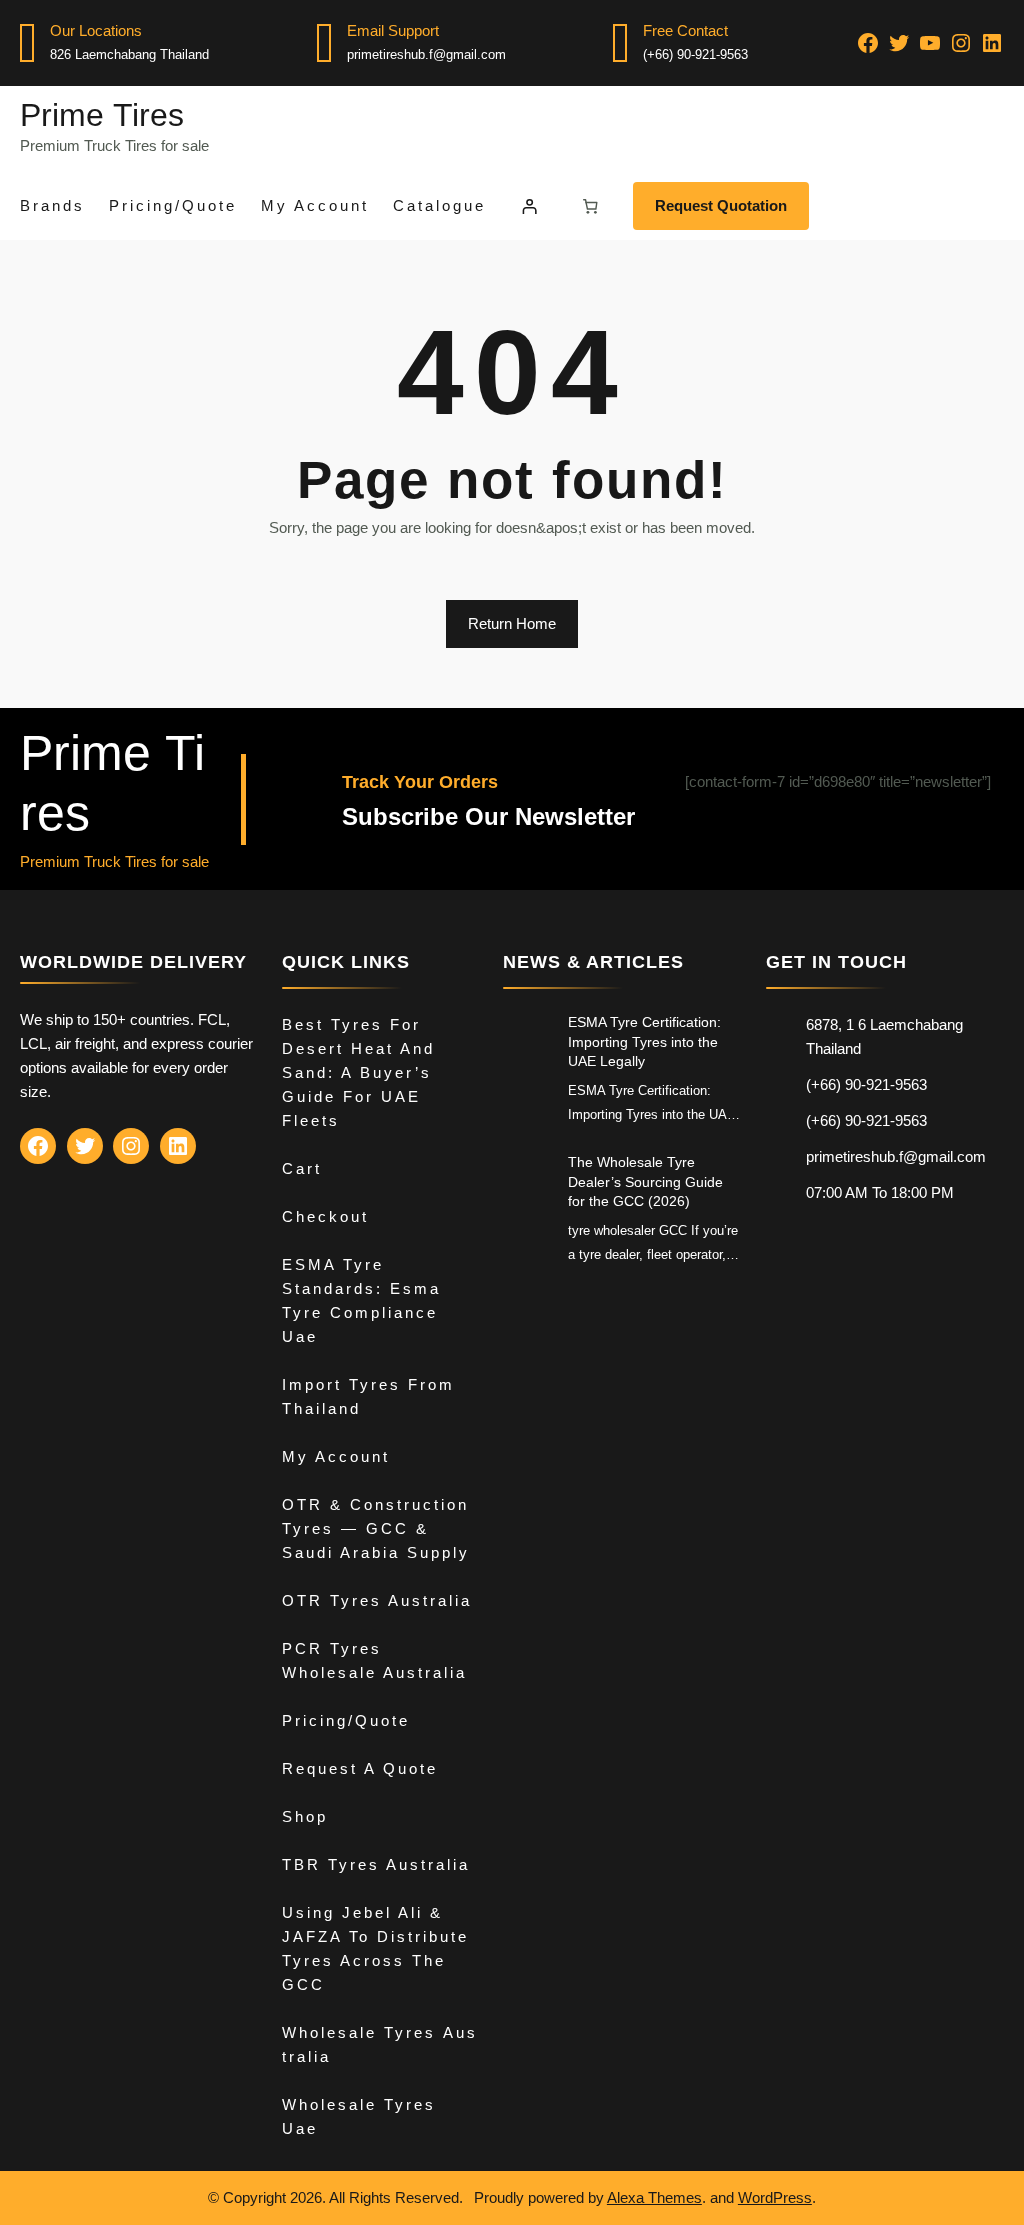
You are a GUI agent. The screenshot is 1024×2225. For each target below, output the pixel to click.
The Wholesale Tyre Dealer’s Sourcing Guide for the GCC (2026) (645, 1181)
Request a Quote (360, 1768)
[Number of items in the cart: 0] (591, 206)
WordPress (775, 2197)
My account (336, 1456)
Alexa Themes (654, 2197)
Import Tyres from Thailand (368, 1396)
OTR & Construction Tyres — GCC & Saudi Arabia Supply (376, 1528)
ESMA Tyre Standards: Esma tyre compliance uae (361, 1300)
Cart (302, 1168)
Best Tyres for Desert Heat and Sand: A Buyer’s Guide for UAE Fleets (358, 1072)
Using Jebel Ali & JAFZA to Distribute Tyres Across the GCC (375, 1948)
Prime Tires (102, 115)
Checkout (325, 1216)
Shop (305, 1816)
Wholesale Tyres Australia (380, 2044)
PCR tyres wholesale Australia (374, 1660)
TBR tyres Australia (376, 1864)
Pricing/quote (346, 1720)
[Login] (529, 206)
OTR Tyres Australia (377, 1600)
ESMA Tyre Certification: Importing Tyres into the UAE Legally (644, 1041)
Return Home (512, 623)
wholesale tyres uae (359, 2116)
